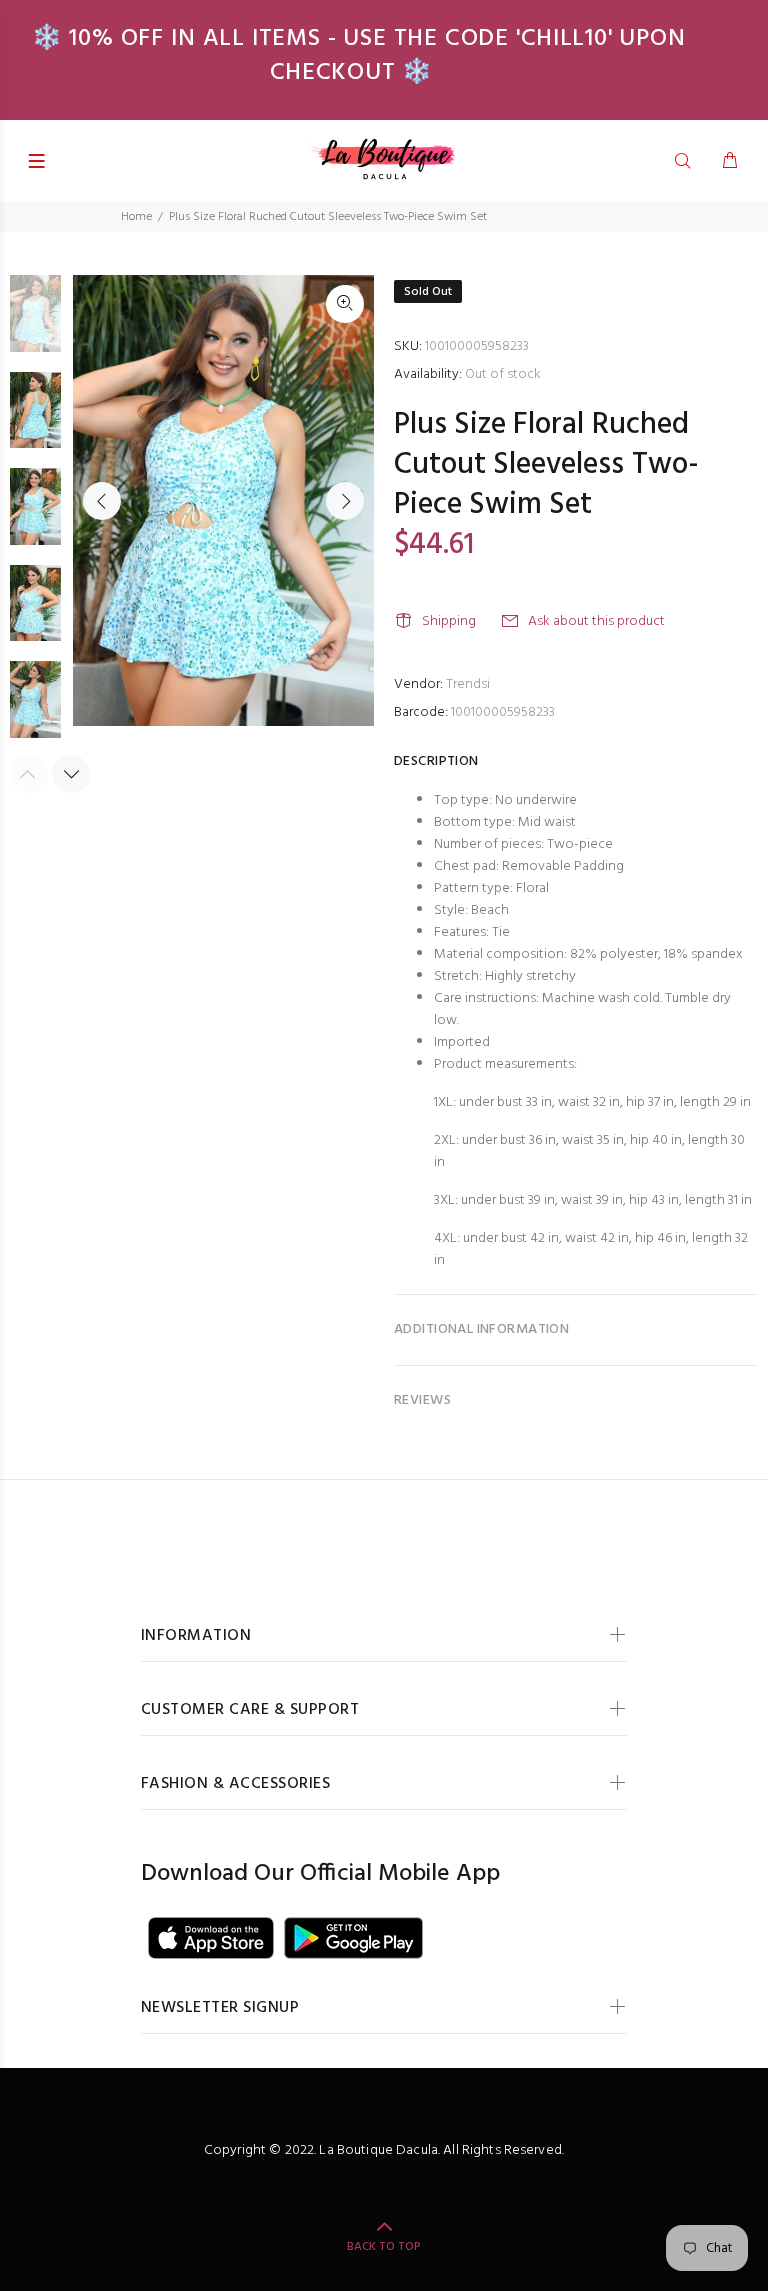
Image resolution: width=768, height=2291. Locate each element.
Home (136, 217)
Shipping (449, 621)
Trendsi (468, 684)
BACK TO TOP (384, 2247)
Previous (102, 501)
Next (345, 501)
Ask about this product (596, 621)
